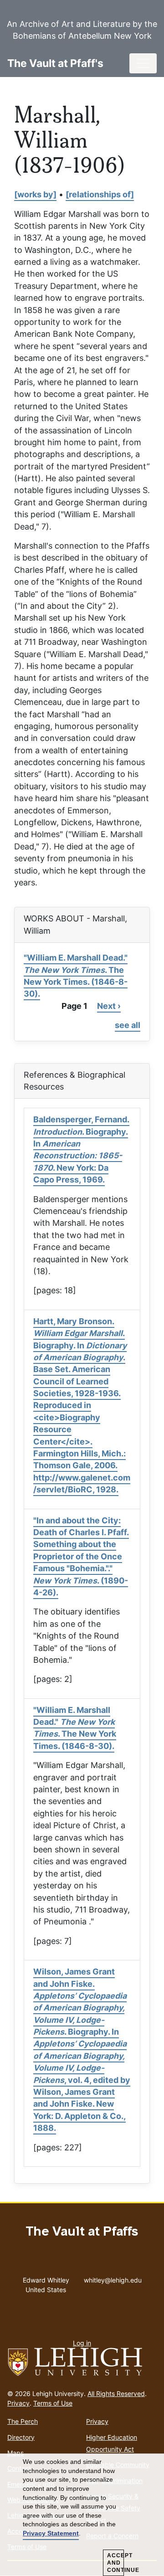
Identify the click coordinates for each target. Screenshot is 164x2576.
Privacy (18, 2403)
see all (128, 1025)
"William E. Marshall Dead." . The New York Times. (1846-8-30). (76, 976)
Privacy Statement (51, 2533)
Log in (82, 2343)
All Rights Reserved (116, 2393)
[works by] (35, 194)
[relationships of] (100, 194)
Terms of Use (53, 2403)
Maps (15, 2453)
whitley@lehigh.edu (113, 2278)
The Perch (23, 2421)
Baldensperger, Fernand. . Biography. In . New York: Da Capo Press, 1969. (81, 1149)
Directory (21, 2437)
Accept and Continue (115, 2563)
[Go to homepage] (82, 2362)
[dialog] (82, 2515)
